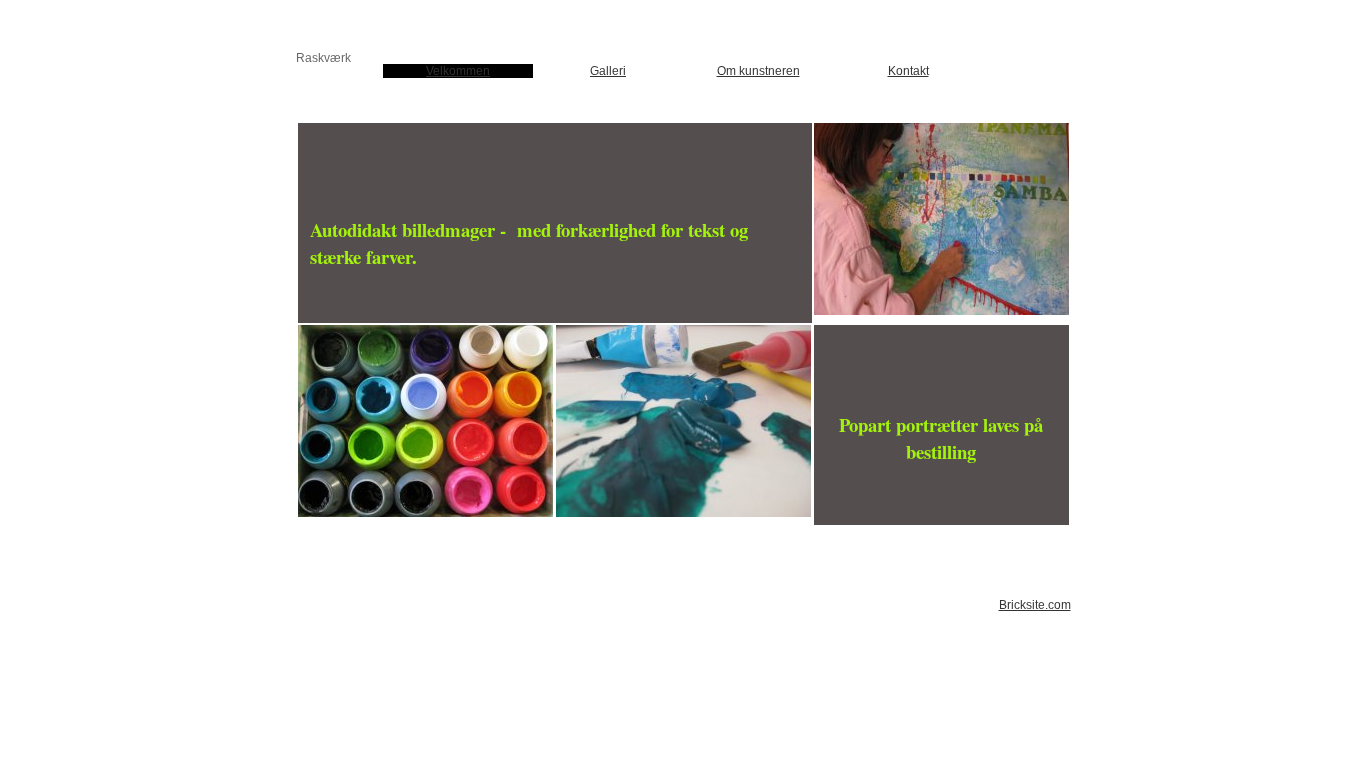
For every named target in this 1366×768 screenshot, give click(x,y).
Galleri (608, 71)
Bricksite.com (1035, 605)
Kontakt (908, 71)
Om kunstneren (758, 71)
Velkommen (458, 71)
